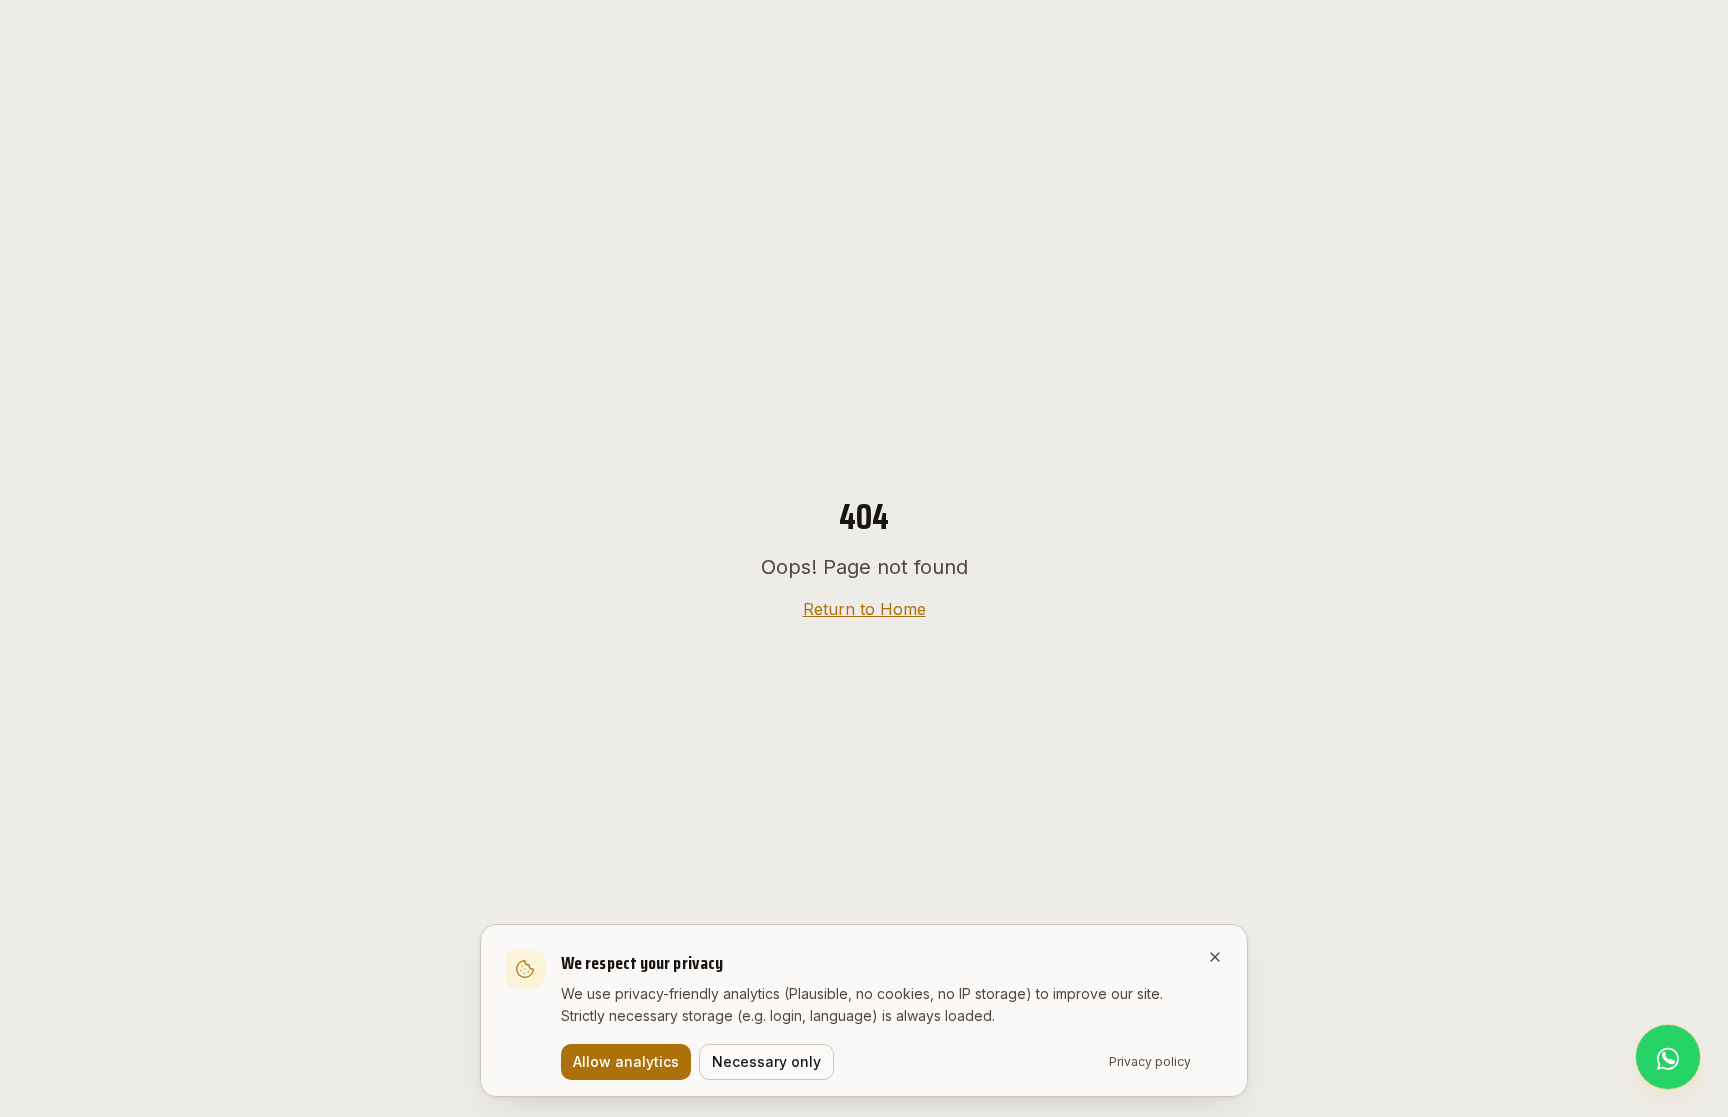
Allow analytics (626, 1061)
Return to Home (864, 609)
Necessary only (766, 1061)
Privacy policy (1150, 1061)
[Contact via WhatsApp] (1668, 1057)
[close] (1215, 957)
